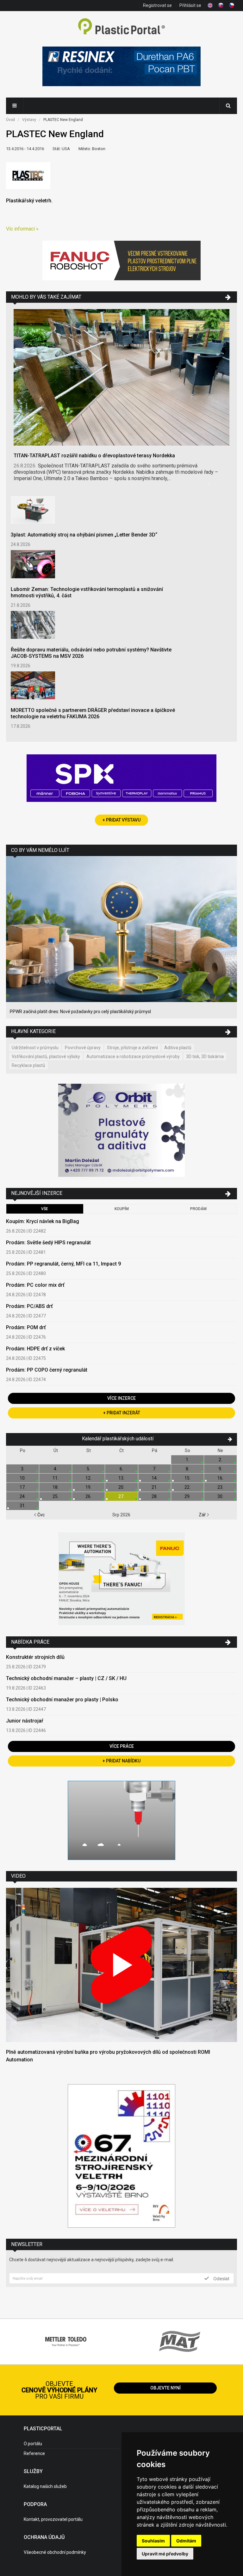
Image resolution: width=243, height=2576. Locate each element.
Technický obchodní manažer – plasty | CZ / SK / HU (66, 1678)
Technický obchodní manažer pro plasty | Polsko (62, 1700)
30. (220, 1496)
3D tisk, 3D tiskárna (205, 1056)
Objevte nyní (165, 2388)
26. (88, 1496)
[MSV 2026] (121, 2157)
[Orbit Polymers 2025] (121, 1131)
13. (121, 1478)
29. (187, 1496)
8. (187, 1469)
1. (187, 1460)
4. (56, 1469)
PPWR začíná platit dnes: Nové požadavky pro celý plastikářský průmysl (80, 1012)
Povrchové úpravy (83, 1048)
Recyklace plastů (28, 1065)
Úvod (10, 120)
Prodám (198, 1209)
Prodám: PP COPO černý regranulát (47, 1370)
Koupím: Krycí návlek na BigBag (43, 1221)
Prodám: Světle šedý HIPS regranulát (48, 1243)
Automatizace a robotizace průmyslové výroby (133, 1056)
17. (23, 1487)
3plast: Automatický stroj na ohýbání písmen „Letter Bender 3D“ (84, 535)
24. (23, 1496)
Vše (45, 1209)
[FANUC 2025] (121, 261)
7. (155, 1469)
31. (23, 1506)
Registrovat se (157, 5)
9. (220, 1469)
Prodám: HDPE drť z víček (35, 1349)
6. (121, 1469)
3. (23, 1469)
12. (88, 1478)
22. (187, 1487)
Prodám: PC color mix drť (35, 1285)
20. (121, 1487)
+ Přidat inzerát (122, 1413)
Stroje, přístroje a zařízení (132, 1048)
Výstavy (29, 120)
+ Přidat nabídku (121, 1761)
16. (220, 1478)
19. (88, 1487)
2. (220, 1460)
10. (23, 1478)
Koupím (122, 1209)
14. (155, 1478)
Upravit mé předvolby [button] (165, 2554)
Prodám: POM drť (26, 1327)
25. (56, 1496)
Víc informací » (22, 229)
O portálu (33, 2444)
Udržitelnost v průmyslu (35, 1048)
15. (187, 1478)
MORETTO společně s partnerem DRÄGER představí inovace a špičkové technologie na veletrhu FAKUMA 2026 (93, 713)
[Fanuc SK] (121, 1580)
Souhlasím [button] (153, 2541)
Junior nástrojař (25, 1721)
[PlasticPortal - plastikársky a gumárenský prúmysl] (121, 27)
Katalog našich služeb (45, 2486)
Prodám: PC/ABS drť (29, 1306)
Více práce (122, 1746)
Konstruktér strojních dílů (35, 1657)
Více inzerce (121, 1398)
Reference (34, 2453)
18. (56, 1487)
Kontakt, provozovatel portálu (53, 2519)
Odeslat (221, 2278)
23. (220, 1487)
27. (121, 1496)
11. (56, 1478)
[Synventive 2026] (121, 779)
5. (88, 1469)
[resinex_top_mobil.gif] (121, 67)
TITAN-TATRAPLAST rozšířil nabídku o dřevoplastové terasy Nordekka (94, 456)
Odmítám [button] (186, 2541)
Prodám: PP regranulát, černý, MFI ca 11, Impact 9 (63, 1264)
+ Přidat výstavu (121, 820)
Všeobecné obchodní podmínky (55, 2552)
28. (155, 1496)
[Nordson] (121, 1821)
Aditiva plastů (178, 1048)
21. (155, 1487)
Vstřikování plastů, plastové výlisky (46, 1056)
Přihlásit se (190, 5)
